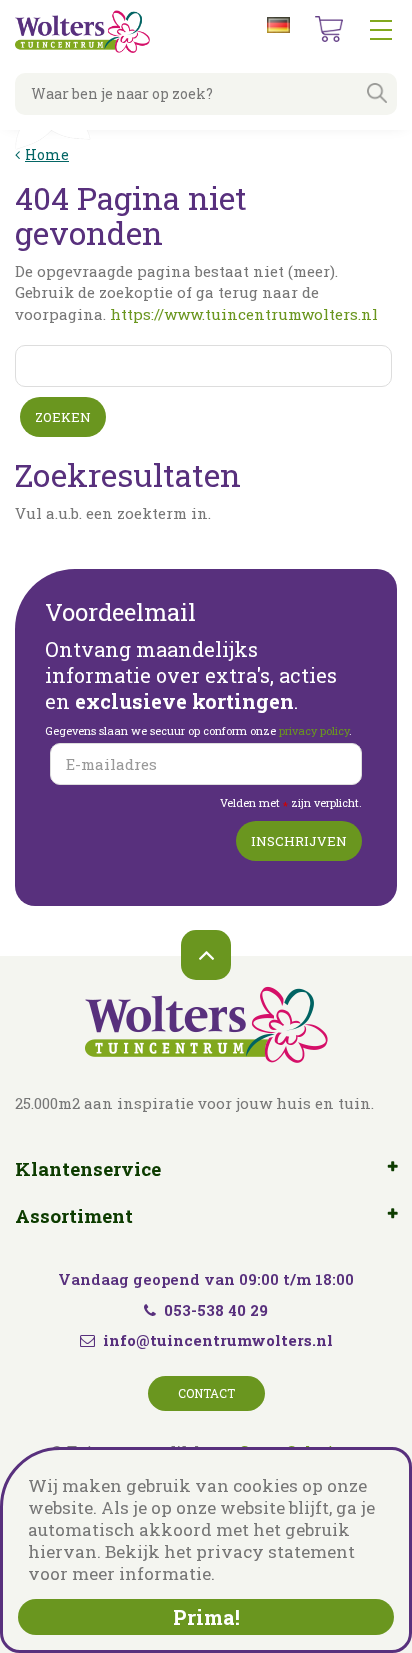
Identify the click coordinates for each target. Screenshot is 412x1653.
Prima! (206, 1617)
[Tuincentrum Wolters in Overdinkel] (82, 31)
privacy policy (314, 730)
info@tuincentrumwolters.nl (218, 1340)
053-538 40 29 (216, 1310)
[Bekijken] (329, 29)
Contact (206, 1393)
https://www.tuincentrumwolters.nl (244, 314)
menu (381, 30)
